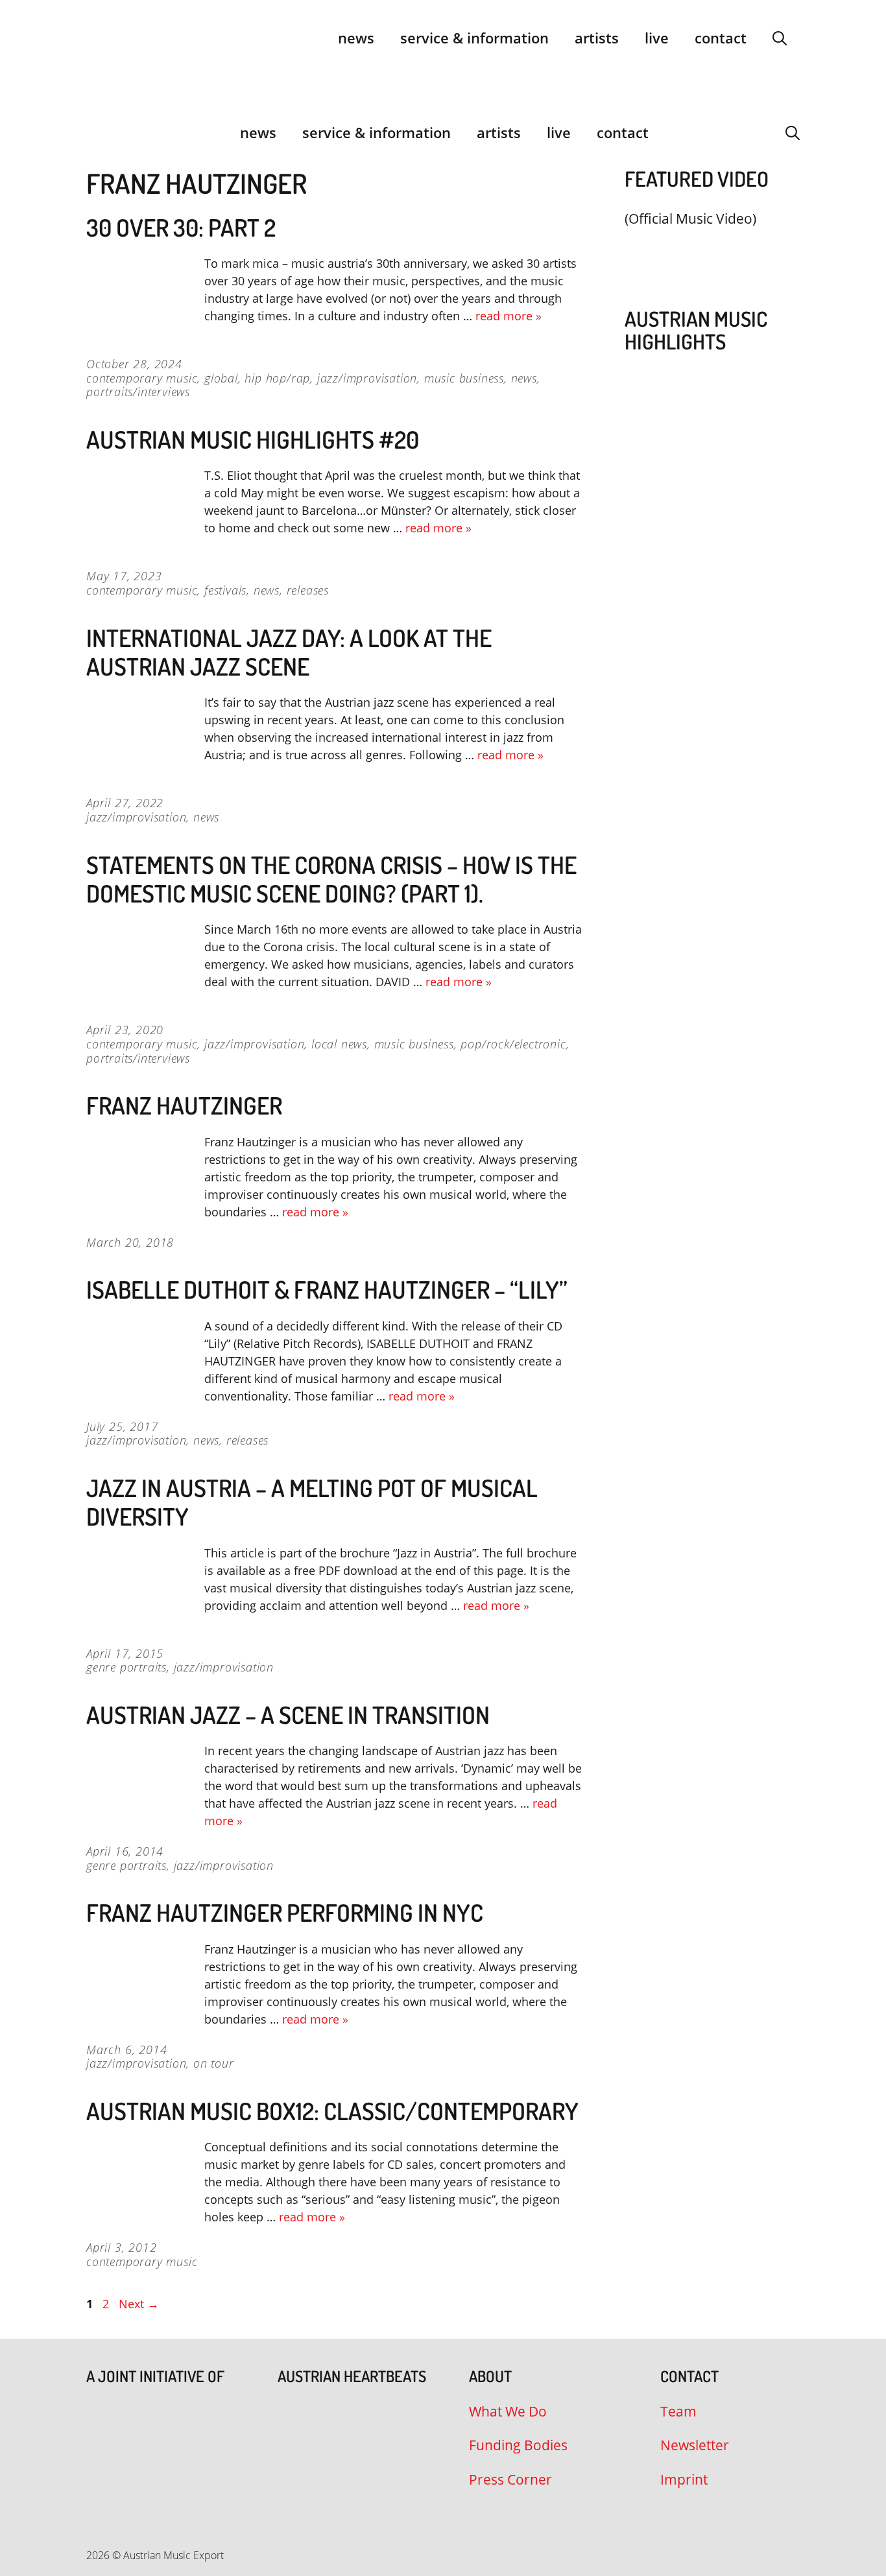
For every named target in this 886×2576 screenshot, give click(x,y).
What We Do (508, 2411)
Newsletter (695, 2445)
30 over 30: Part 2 (181, 227)
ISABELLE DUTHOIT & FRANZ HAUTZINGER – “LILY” (327, 1289)
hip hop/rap (277, 378)
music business (464, 378)
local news (339, 1044)
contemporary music (142, 378)
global (221, 378)
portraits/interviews (138, 392)
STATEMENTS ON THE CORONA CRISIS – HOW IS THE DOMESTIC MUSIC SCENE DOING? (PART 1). (331, 879)
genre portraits (126, 1667)
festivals (225, 590)
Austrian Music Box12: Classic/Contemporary (332, 2111)
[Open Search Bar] (780, 38)
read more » (509, 316)
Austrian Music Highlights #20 (253, 439)
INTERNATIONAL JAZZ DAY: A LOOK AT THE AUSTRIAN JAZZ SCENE (289, 652)
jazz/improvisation (367, 378)
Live (657, 38)
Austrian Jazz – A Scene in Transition (288, 1715)
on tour (214, 2063)
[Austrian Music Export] (95, 132)
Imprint (684, 2479)
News (356, 38)
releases (308, 590)
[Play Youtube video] (706, 249)
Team (678, 2411)
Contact (721, 38)
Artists (597, 38)
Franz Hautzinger (184, 1105)
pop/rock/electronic (513, 1044)
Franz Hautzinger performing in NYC (285, 1912)
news (524, 378)
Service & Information (474, 38)
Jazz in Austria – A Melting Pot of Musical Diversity (312, 1502)
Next (139, 2304)
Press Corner (510, 2479)
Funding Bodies (518, 2445)
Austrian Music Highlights (696, 330)
